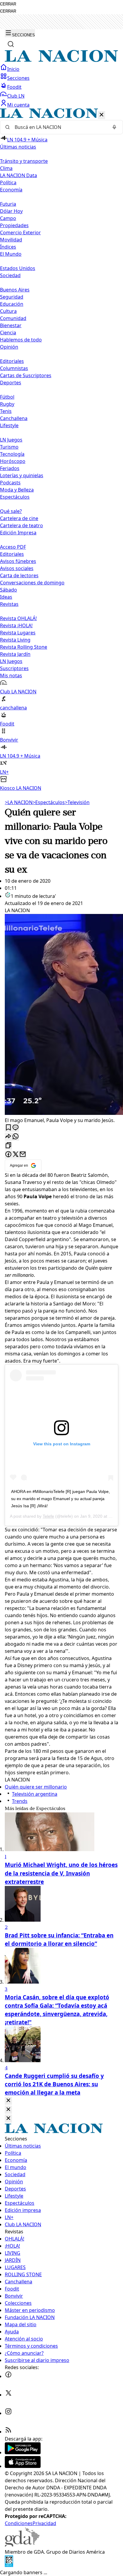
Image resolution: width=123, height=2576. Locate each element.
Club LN (16, 96)
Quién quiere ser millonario (36, 1787)
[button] (61, 450)
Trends (20, 1801)
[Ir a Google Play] (23, 2452)
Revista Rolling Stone (24, 647)
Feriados (10, 468)
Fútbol (7, 397)
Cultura (8, 311)
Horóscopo (13, 461)
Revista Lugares (18, 633)
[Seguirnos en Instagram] (8, 2413)
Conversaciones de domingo (32, 583)
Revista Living (15, 640)
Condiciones (19, 2523)
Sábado (9, 590)
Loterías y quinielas (22, 475)
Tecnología (12, 454)
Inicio (13, 69)
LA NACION (19, 802)
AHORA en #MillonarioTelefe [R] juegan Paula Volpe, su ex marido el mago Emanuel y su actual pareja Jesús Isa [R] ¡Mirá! (60, 1499)
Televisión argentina (35, 1794)
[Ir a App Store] (23, 2466)
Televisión (77, 802)
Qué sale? (11, 511)
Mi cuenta (18, 105)
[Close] (8, 2101)
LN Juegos (11, 440)
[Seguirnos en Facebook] (8, 2376)
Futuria (8, 204)
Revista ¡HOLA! (16, 625)
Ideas (6, 597)
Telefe (48, 1516)
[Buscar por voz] (114, 127)
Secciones (18, 78)
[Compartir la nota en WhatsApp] (16, 1137)
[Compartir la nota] (8, 1137)
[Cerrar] (102, 115)
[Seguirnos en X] (8, 2395)
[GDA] (22, 2545)
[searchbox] (59, 127)
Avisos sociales (17, 568)
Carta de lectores (19, 575)
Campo (8, 218)
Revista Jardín (15, 654)
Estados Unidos (18, 268)
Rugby (7, 404)
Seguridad (12, 297)
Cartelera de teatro (21, 525)
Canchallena (14, 418)
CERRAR (8, 4)
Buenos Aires (15, 290)
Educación (12, 304)
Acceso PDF (13, 547)
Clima (6, 168)
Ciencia (8, 333)
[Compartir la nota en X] (16, 1155)
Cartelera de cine (19, 518)
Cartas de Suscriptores (26, 375)
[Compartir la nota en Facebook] (8, 1155)
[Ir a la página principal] (61, 60)
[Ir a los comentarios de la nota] (16, 1128)
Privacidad (44, 2523)
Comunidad (13, 318)
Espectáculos (49, 802)
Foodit (14, 87)
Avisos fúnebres (18, 561)
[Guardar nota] (8, 1128)
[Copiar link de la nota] (8, 1146)
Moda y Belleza (17, 490)
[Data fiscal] (9, 2565)
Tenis (6, 411)
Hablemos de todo (21, 340)
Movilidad (11, 240)
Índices (8, 247)
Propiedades (14, 225)
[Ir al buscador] (11, 44)
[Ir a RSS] (8, 2432)
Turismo (9, 447)
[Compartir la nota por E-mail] (23, 1155)
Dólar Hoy (11, 211)
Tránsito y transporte (24, 161)
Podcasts (10, 483)
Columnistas (14, 368)
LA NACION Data (19, 175)
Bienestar (11, 325)
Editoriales (12, 361)
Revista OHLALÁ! (18, 618)
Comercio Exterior (20, 233)
